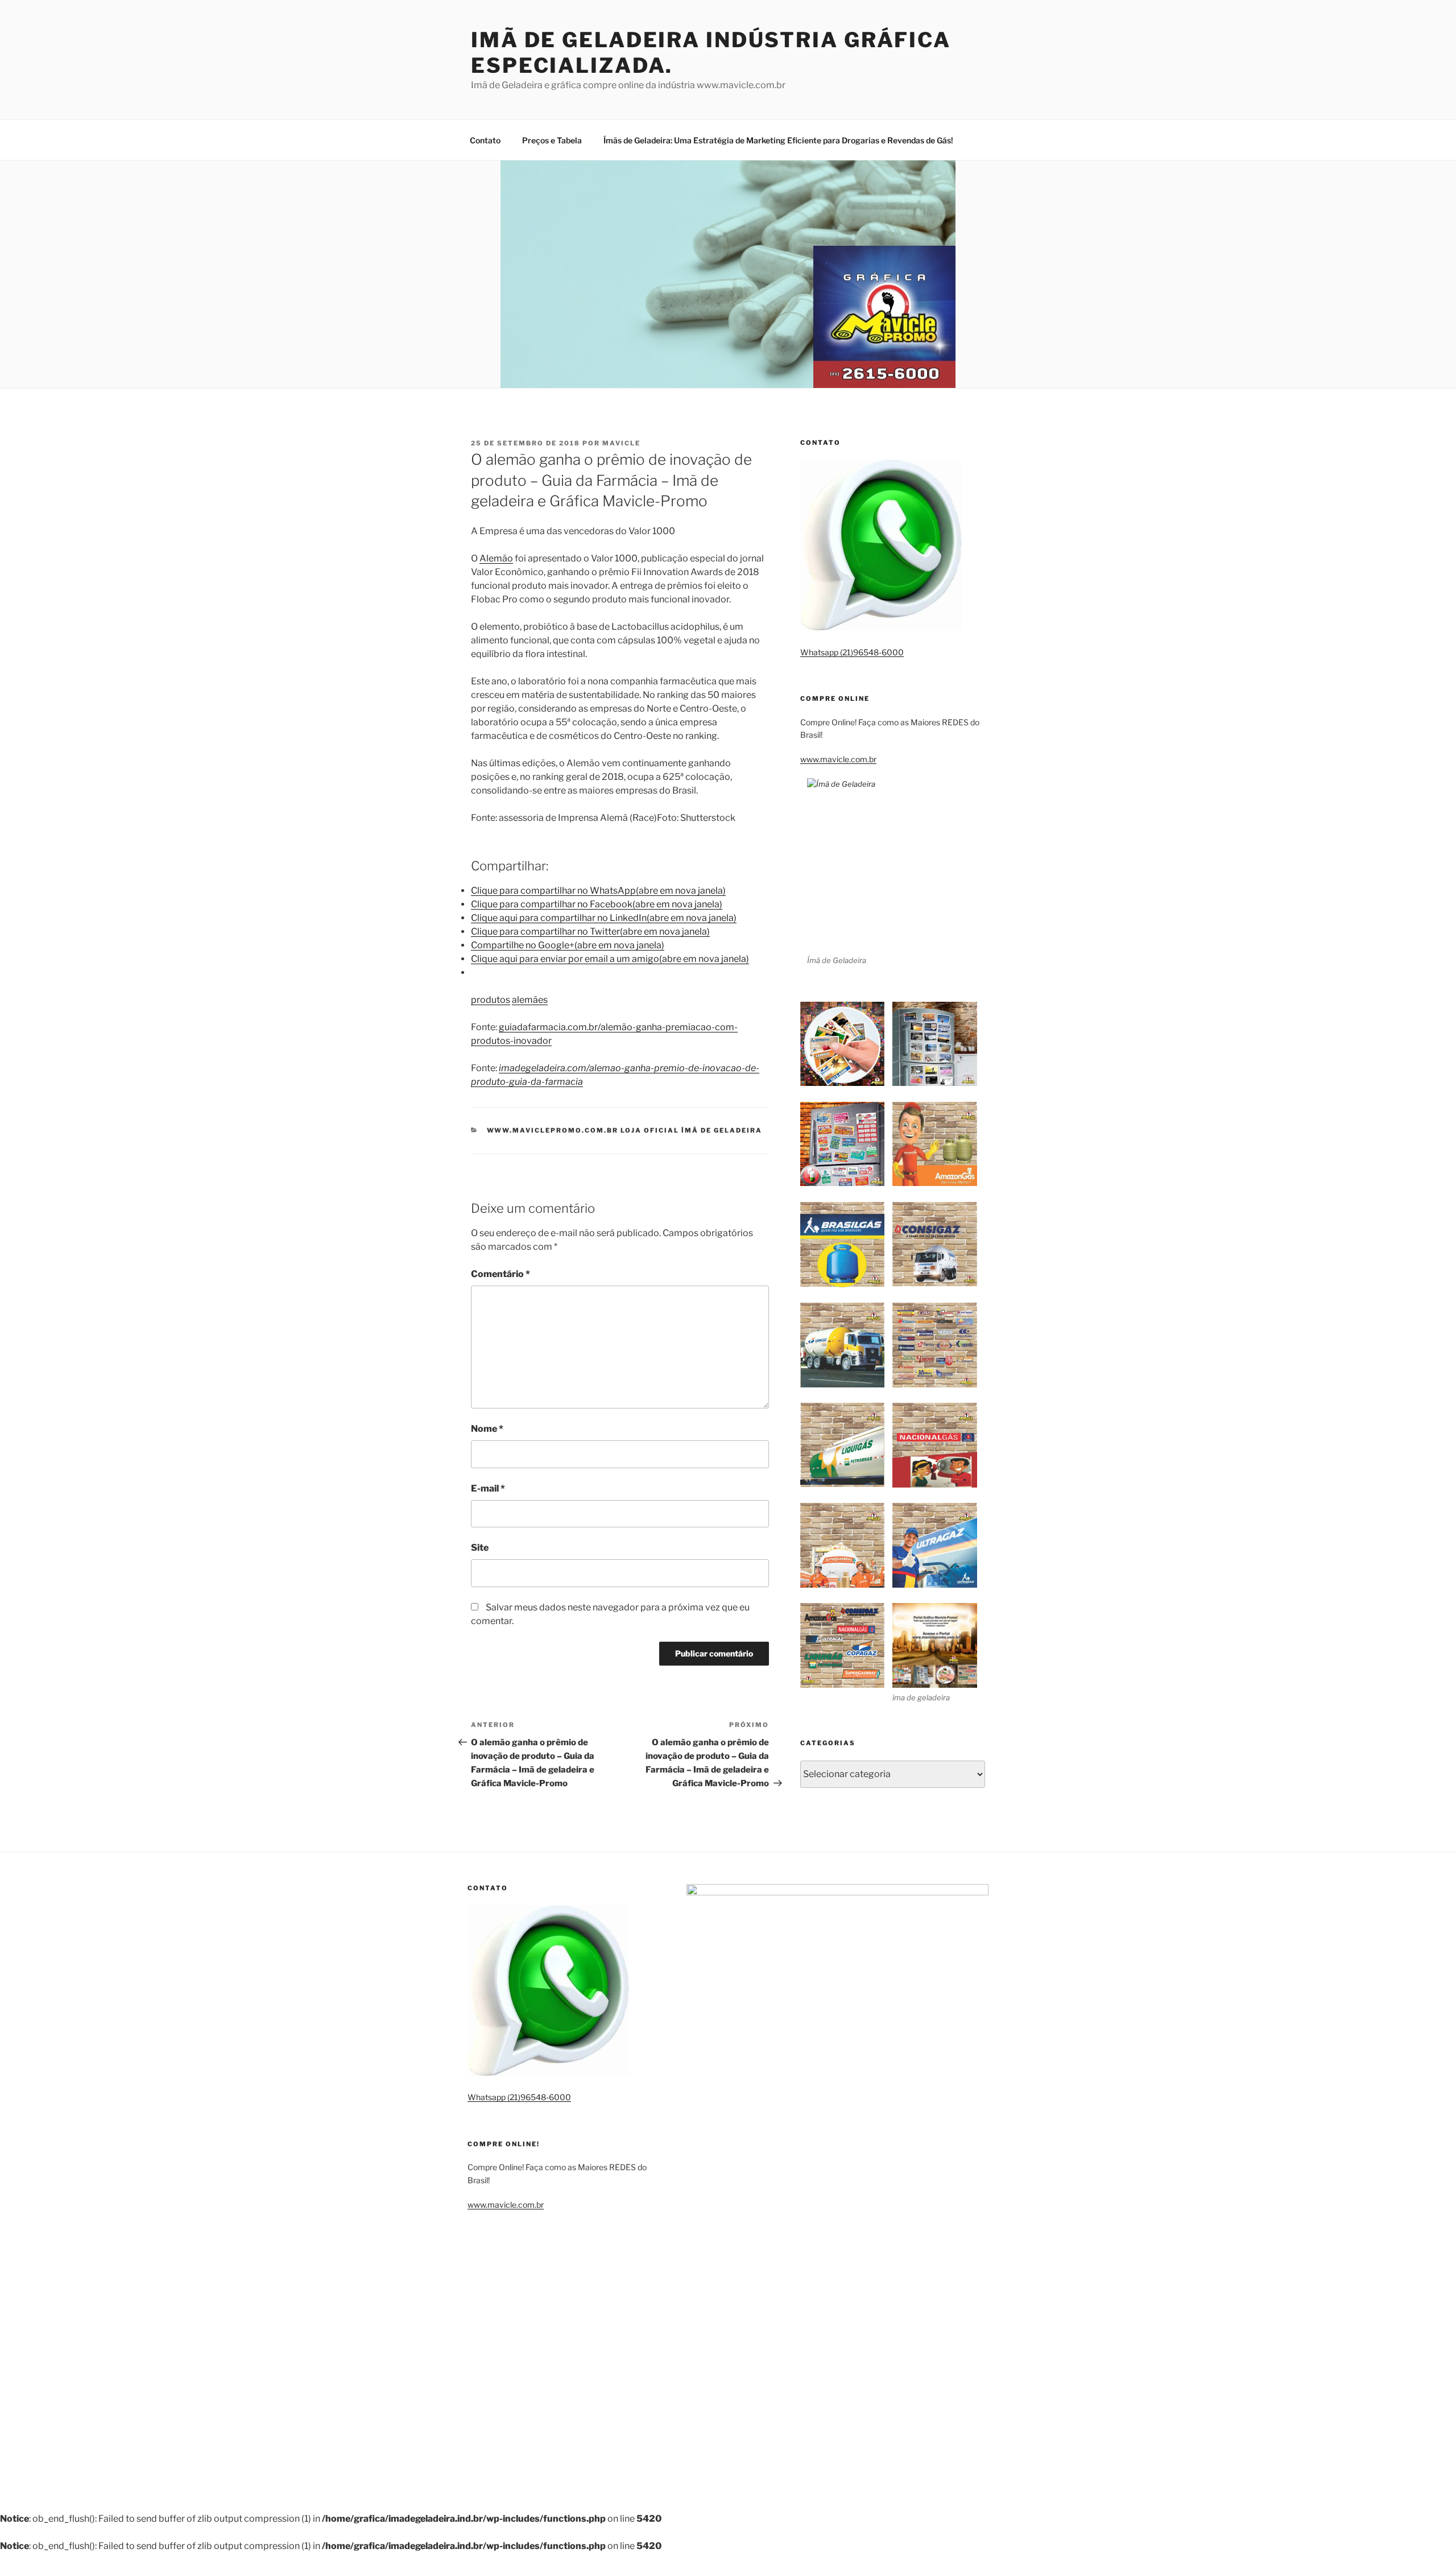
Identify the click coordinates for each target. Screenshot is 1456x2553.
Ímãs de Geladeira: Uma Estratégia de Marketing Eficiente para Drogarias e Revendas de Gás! (778, 140)
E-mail (488, 1488)
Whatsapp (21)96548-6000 (852, 652)
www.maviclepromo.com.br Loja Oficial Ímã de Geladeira (625, 1130)
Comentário (500, 1274)
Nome (487, 1429)
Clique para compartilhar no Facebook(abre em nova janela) (597, 904)
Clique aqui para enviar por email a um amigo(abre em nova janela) (610, 959)
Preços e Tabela (552, 140)
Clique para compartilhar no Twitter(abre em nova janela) (590, 931)
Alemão (496, 558)
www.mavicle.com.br (838, 759)
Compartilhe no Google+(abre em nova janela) (568, 945)
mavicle (621, 443)
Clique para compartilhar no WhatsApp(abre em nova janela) (598, 891)
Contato (485, 140)
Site (480, 1548)
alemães (530, 1000)
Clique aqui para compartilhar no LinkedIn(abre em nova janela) (604, 918)
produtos (491, 1000)
